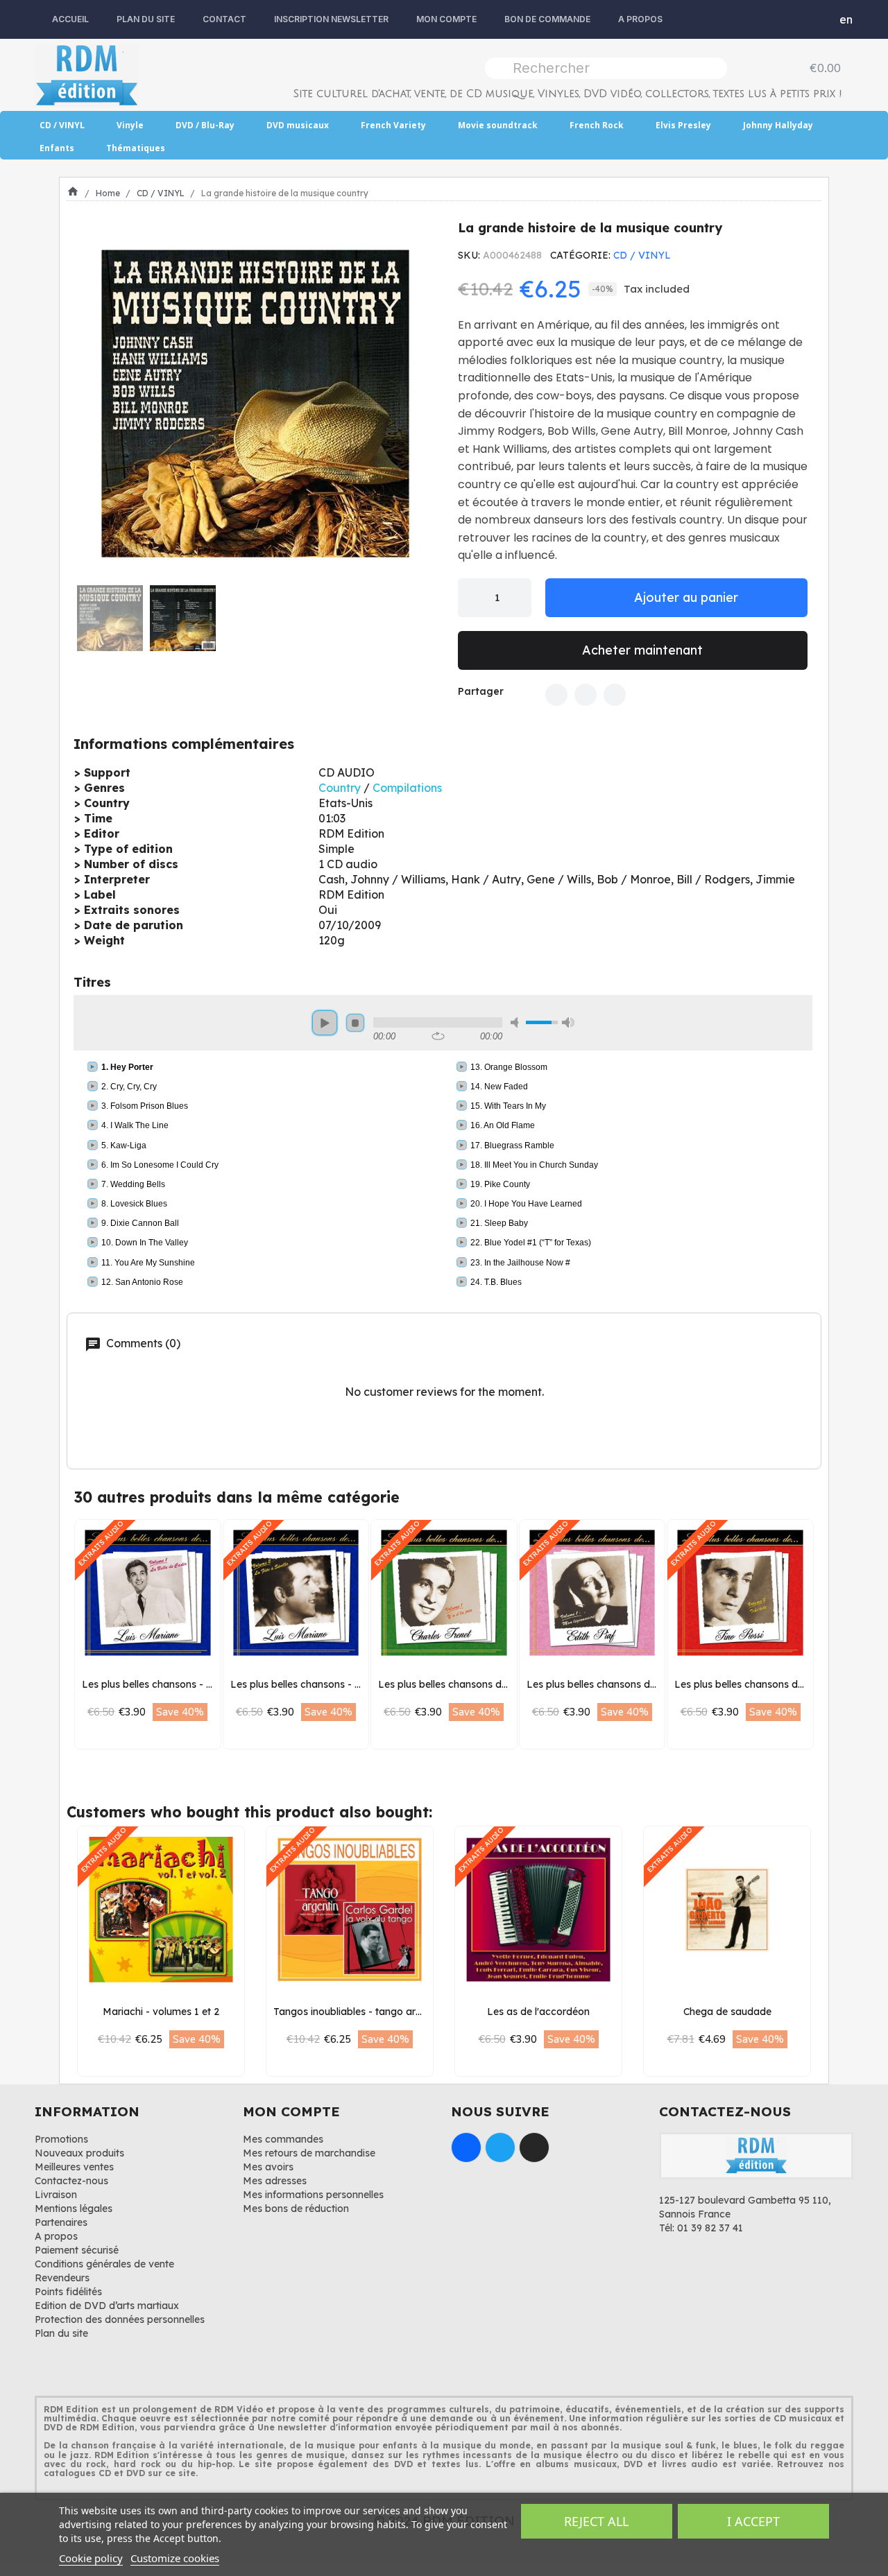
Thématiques (136, 148)
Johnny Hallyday (778, 125)
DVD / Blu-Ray (205, 125)
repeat (438, 1036)
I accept (753, 2521)
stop (355, 1023)
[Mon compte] (816, 19)
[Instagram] (534, 2147)
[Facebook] (556, 695)
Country (340, 788)
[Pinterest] (615, 695)
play (325, 1023)
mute (517, 1022)
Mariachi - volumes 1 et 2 (161, 2012)
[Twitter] (586, 695)
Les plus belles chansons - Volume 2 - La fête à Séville (356, 1684)
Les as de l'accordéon (538, 2012)
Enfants (57, 148)
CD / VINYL (62, 125)
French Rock (597, 125)
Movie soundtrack (498, 125)
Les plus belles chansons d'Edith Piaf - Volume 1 (638, 1684)
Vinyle (130, 125)
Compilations (407, 788)
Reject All (596, 2521)
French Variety (393, 125)
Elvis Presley (683, 125)
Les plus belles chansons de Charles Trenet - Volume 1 (503, 1684)
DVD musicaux (298, 125)
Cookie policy (91, 2558)
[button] (92, 404)
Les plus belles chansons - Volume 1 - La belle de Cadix (210, 1684)
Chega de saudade (727, 2012)
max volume (568, 1022)
